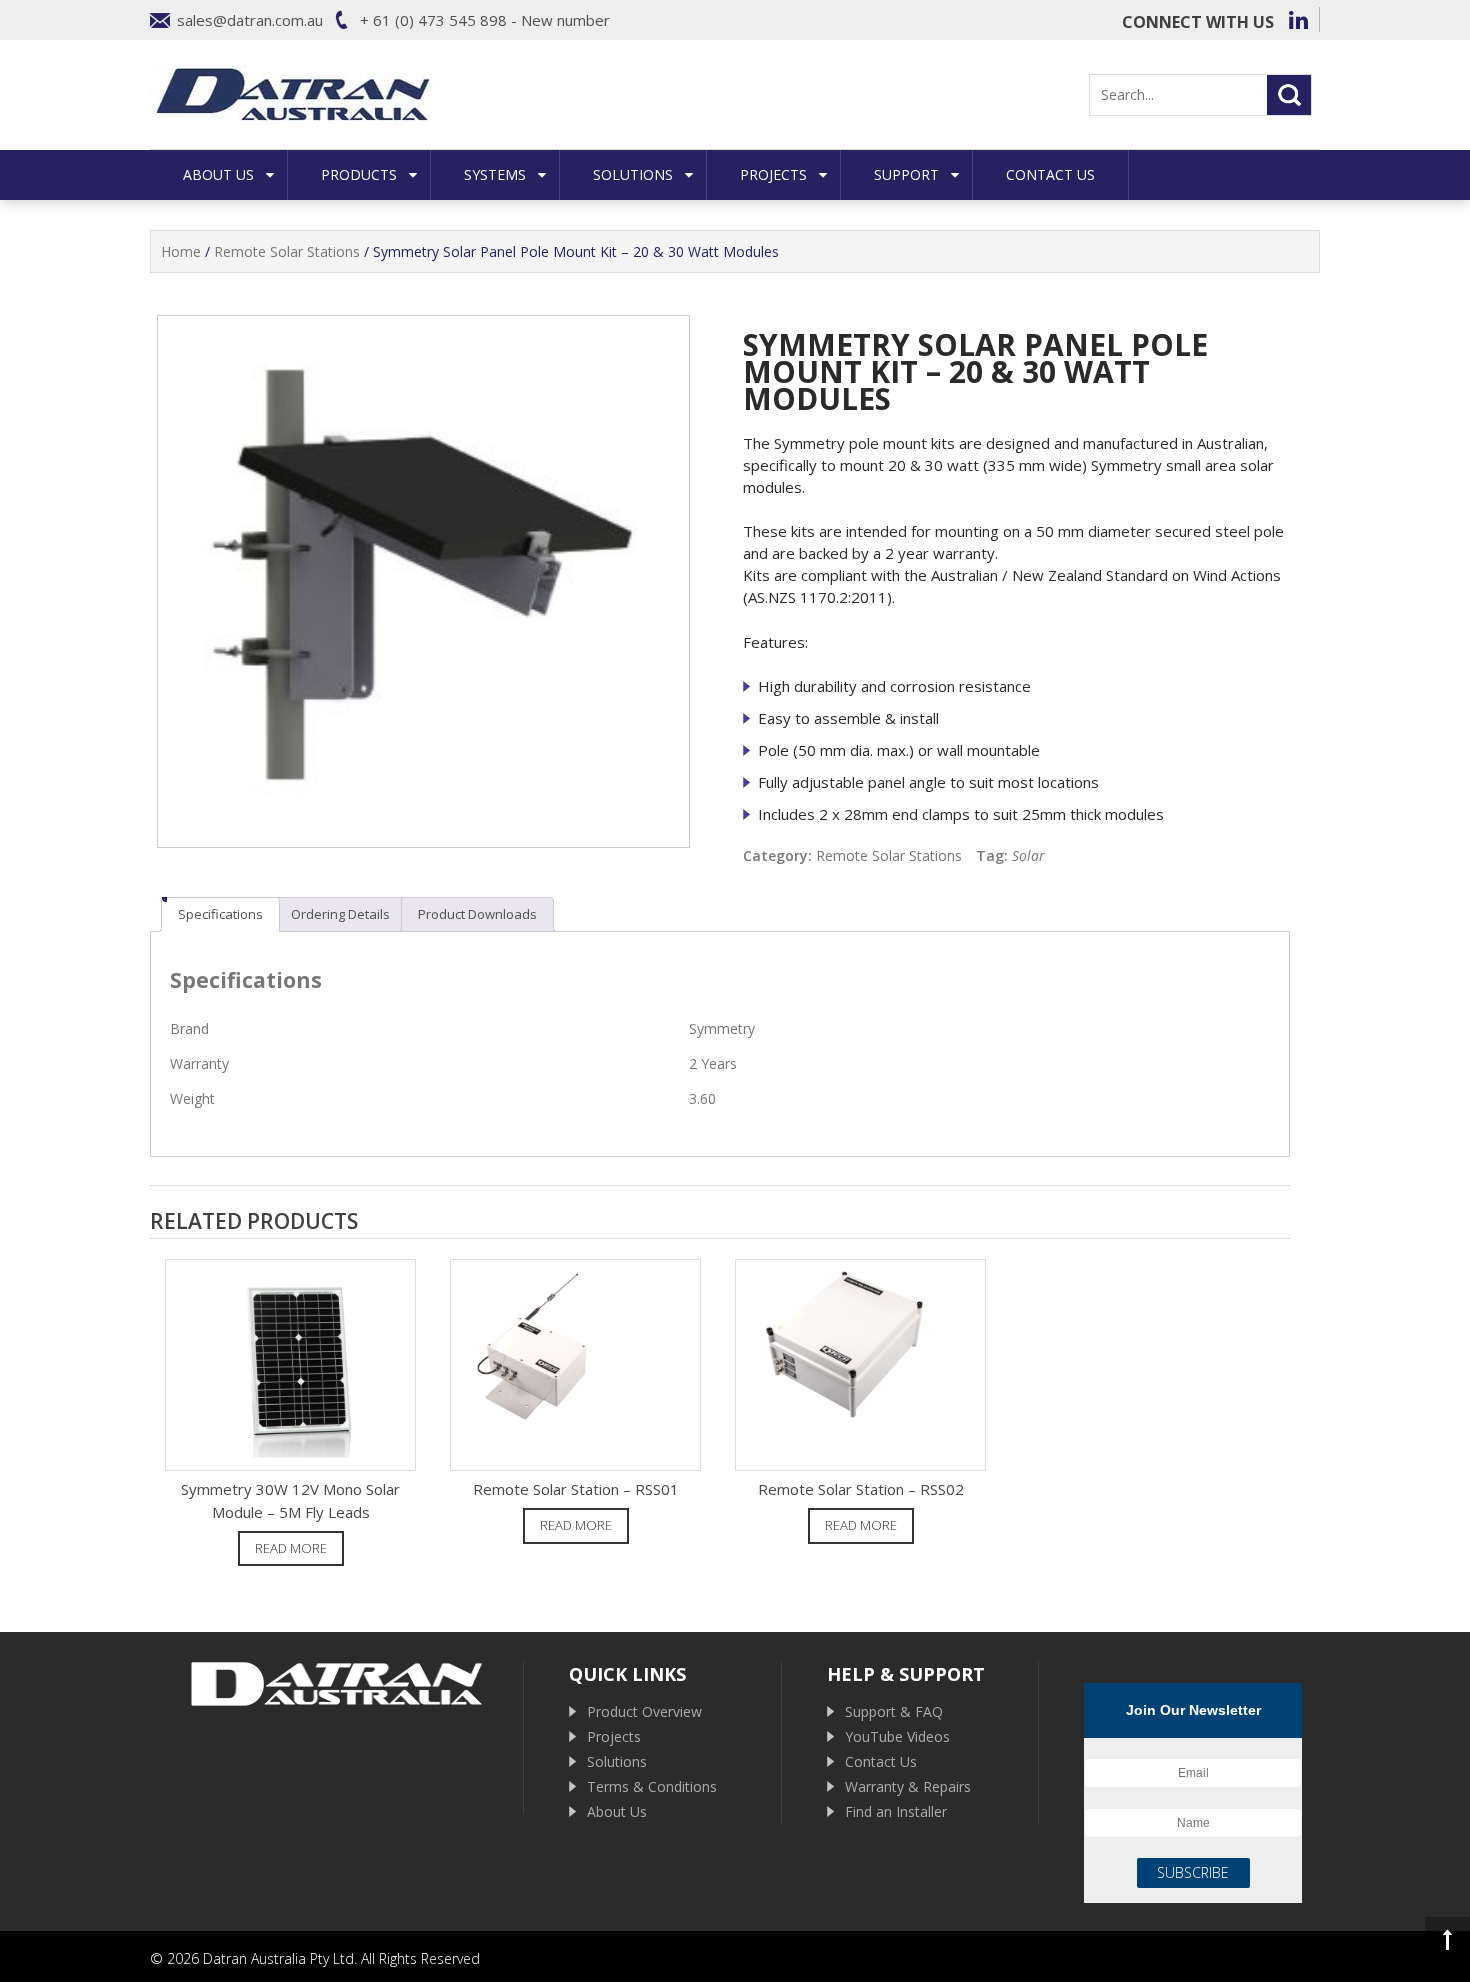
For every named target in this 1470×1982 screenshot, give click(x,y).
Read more (291, 1548)
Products (359, 174)
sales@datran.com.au (250, 20)
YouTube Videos (897, 1736)
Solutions (633, 174)
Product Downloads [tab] (477, 914)
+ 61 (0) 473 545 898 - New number (485, 20)
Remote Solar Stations (287, 251)
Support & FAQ (894, 1711)
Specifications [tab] (220, 914)
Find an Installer (896, 1811)
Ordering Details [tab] (340, 914)
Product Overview (644, 1711)
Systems (495, 174)
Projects (773, 174)
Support (906, 174)
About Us (218, 174)
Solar (1028, 855)
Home (181, 251)
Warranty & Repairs (908, 1786)
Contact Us (1050, 174)
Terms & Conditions (652, 1786)
